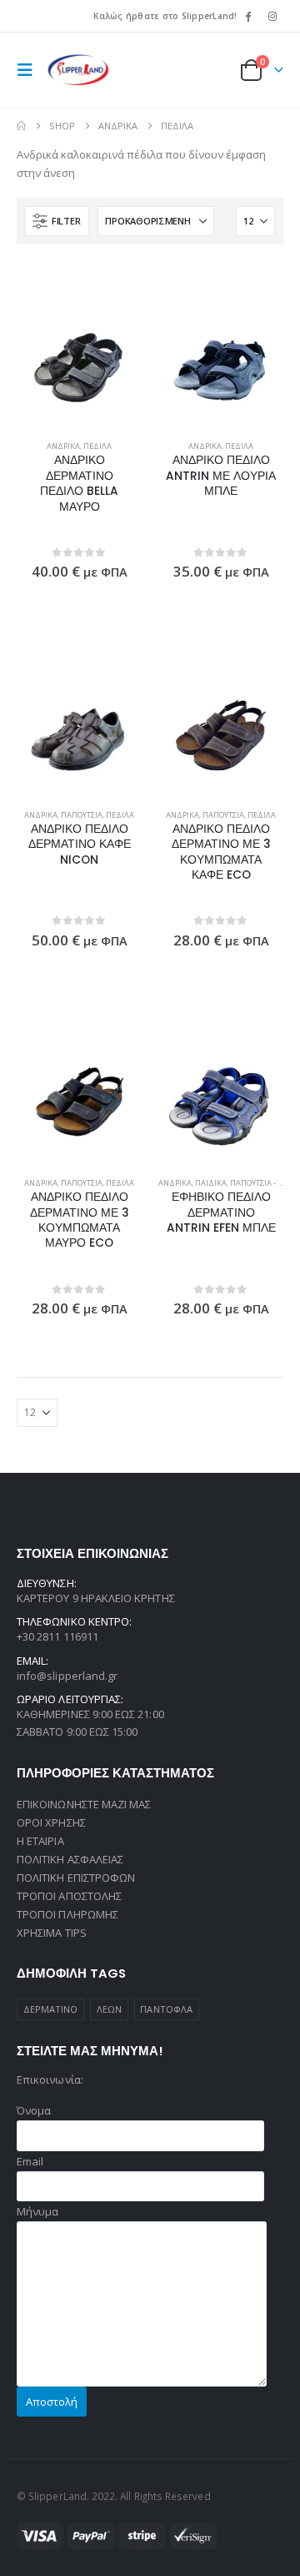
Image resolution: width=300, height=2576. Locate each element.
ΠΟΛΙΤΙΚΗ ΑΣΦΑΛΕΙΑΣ (70, 1859)
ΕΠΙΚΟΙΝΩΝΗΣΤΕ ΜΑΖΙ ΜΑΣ (84, 1804)
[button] (29, 70)
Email (30, 2161)
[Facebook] (248, 16)
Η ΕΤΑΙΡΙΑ (40, 1841)
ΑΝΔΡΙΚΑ (63, 446)
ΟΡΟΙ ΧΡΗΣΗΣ (51, 1822)
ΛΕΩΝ (109, 2009)
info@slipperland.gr (67, 1676)
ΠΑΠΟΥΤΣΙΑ (82, 815)
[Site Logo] (78, 70)
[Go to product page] (79, 365)
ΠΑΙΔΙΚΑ (211, 1183)
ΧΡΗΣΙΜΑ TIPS (52, 1933)
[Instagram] (272, 16)
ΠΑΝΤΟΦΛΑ (166, 2009)
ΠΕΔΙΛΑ (97, 446)
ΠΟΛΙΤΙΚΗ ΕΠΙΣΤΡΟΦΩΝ (76, 1878)
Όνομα (34, 2110)
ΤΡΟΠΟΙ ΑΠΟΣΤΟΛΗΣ (69, 1896)
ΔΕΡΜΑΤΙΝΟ (51, 2009)
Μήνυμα (37, 2211)
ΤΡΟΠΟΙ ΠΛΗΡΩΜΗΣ (67, 1914)
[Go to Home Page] (21, 126)
